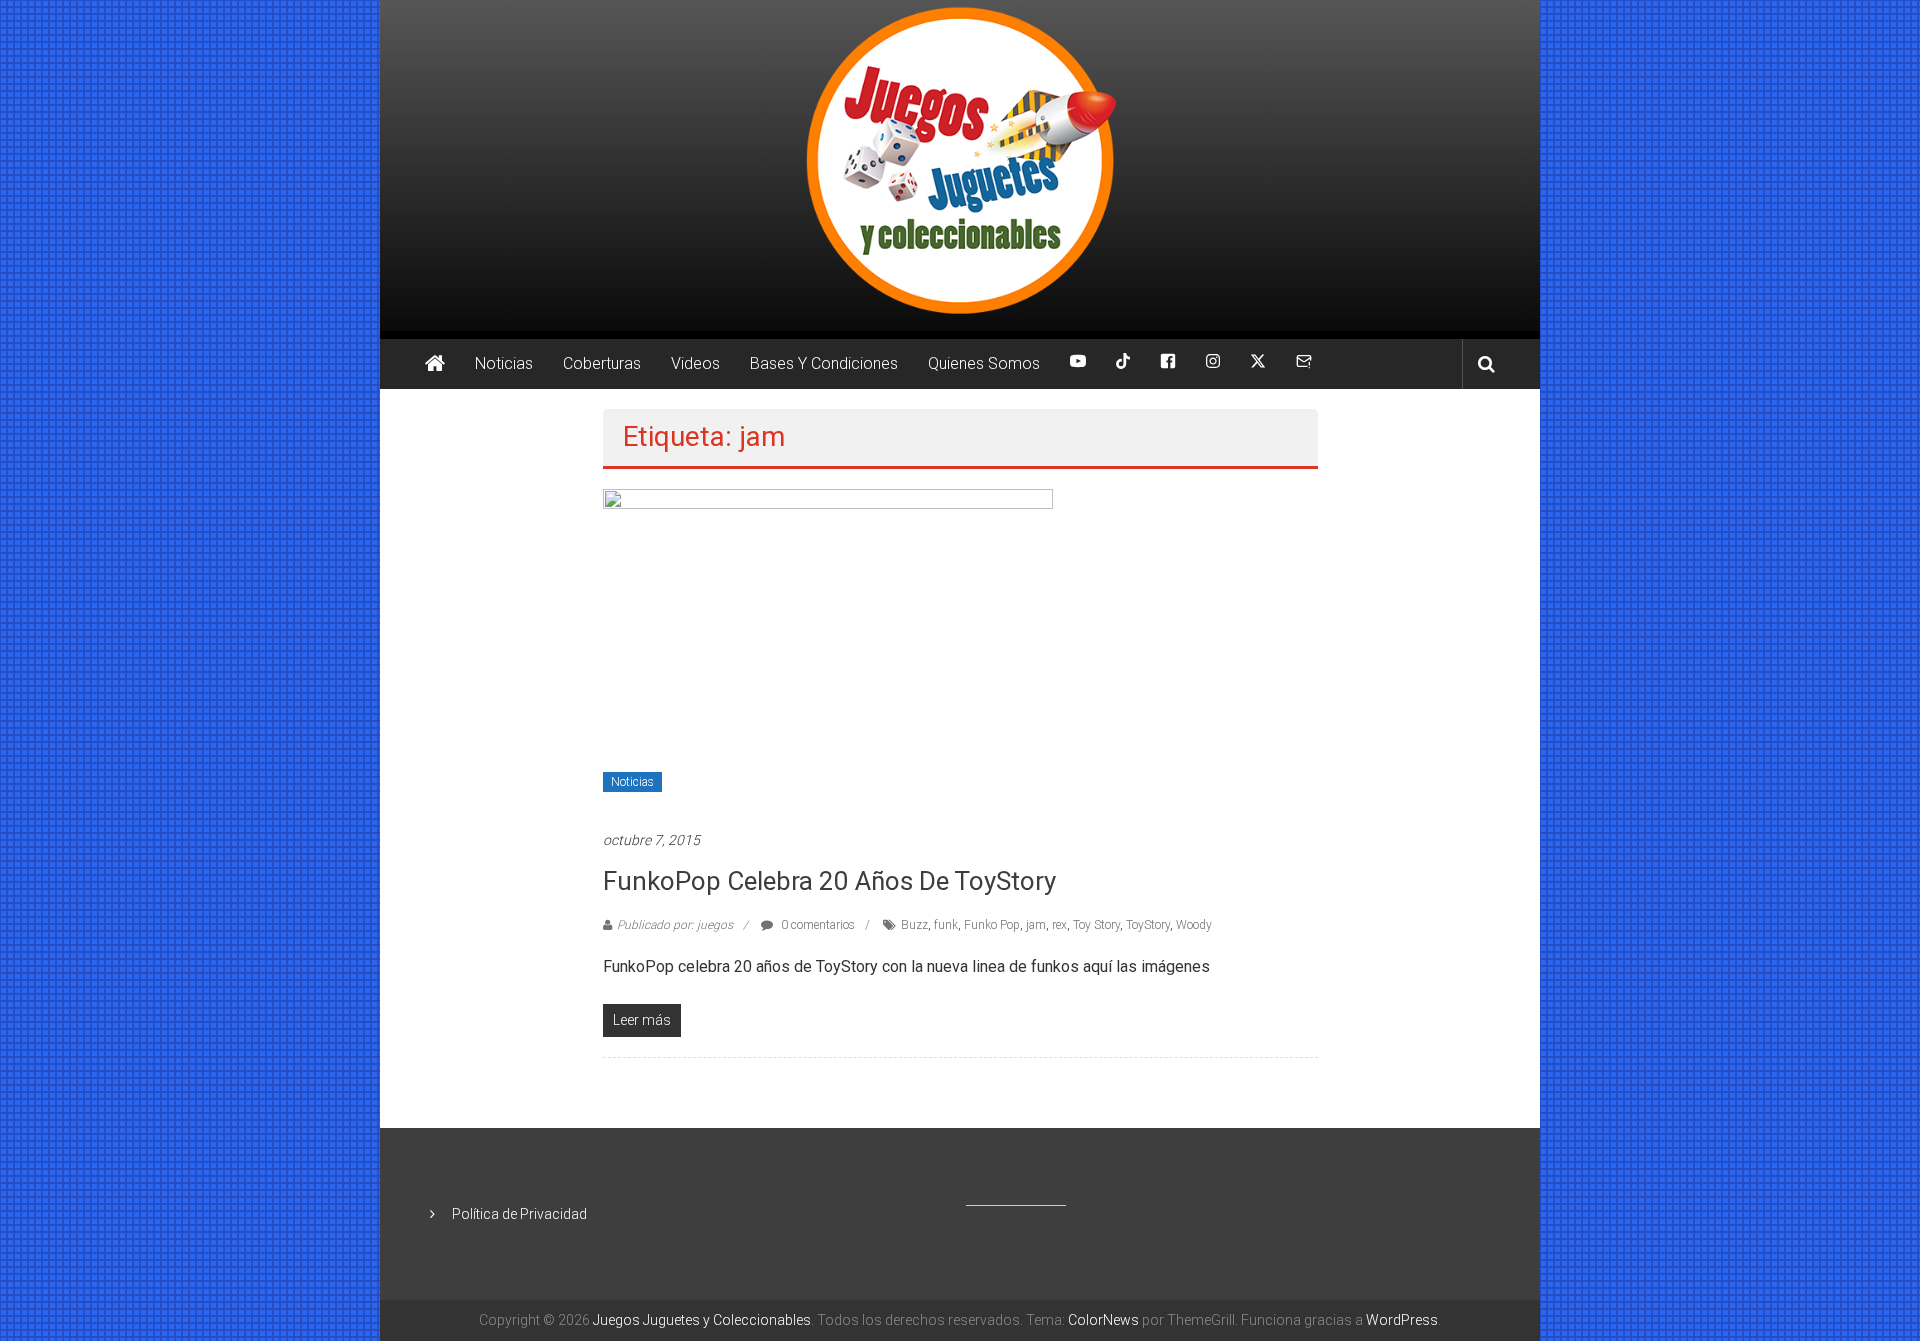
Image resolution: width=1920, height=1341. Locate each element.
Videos (695, 363)
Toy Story (1096, 925)
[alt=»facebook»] (1168, 364)
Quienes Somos (984, 363)
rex (1059, 925)
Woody (1194, 925)
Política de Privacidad (519, 1214)
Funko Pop (992, 925)
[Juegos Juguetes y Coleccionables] (960, 165)
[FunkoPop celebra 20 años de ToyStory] (828, 648)
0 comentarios (816, 925)
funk (946, 925)
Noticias (504, 363)
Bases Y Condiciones (824, 363)
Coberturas (602, 363)
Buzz (914, 925)
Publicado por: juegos (675, 925)
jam (1036, 925)
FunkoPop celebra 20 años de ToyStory (829, 881)
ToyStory (1148, 925)
